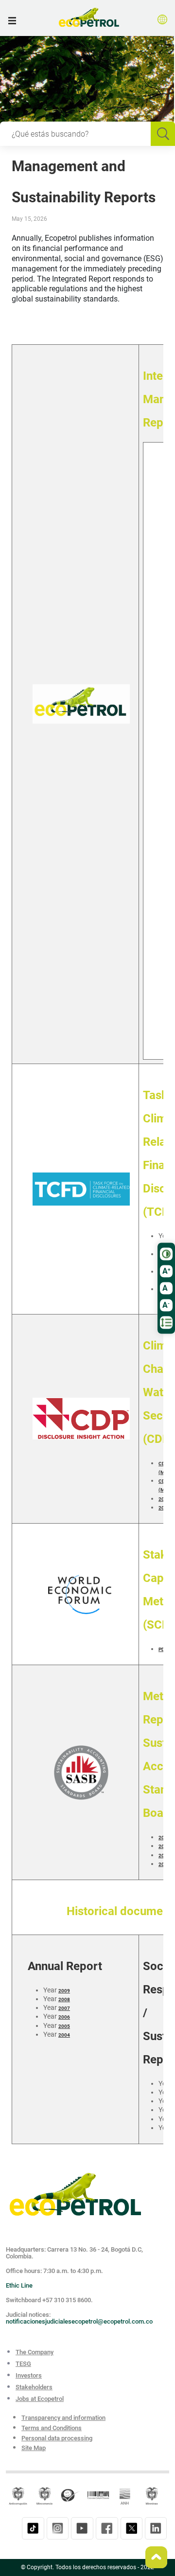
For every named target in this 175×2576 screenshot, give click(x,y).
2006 (64, 2017)
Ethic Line (19, 2285)
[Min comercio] (45, 2495)
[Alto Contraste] (166, 1254)
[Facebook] (107, 2528)
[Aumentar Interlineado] (166, 1322)
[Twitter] (131, 2528)
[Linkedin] (156, 2528)
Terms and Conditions (52, 2428)
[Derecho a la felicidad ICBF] (71, 2495)
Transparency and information (63, 2418)
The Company (35, 2352)
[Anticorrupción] (18, 2495)
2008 (64, 1999)
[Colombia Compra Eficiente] (98, 2495)
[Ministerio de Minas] (152, 2495)
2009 (64, 1991)
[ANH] (125, 2495)
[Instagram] (58, 2528)
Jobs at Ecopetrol (40, 2399)
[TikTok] (33, 2528)
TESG (23, 2364)
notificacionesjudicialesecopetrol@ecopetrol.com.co (79, 2321)
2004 (64, 2035)
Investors (29, 2375)
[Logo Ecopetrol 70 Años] (89, 19)
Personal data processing (57, 2438)
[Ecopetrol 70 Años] (75, 2194)
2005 (64, 2026)
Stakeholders (34, 2387)
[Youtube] (82, 2528)
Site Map (34, 2448)
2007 (64, 2008)
